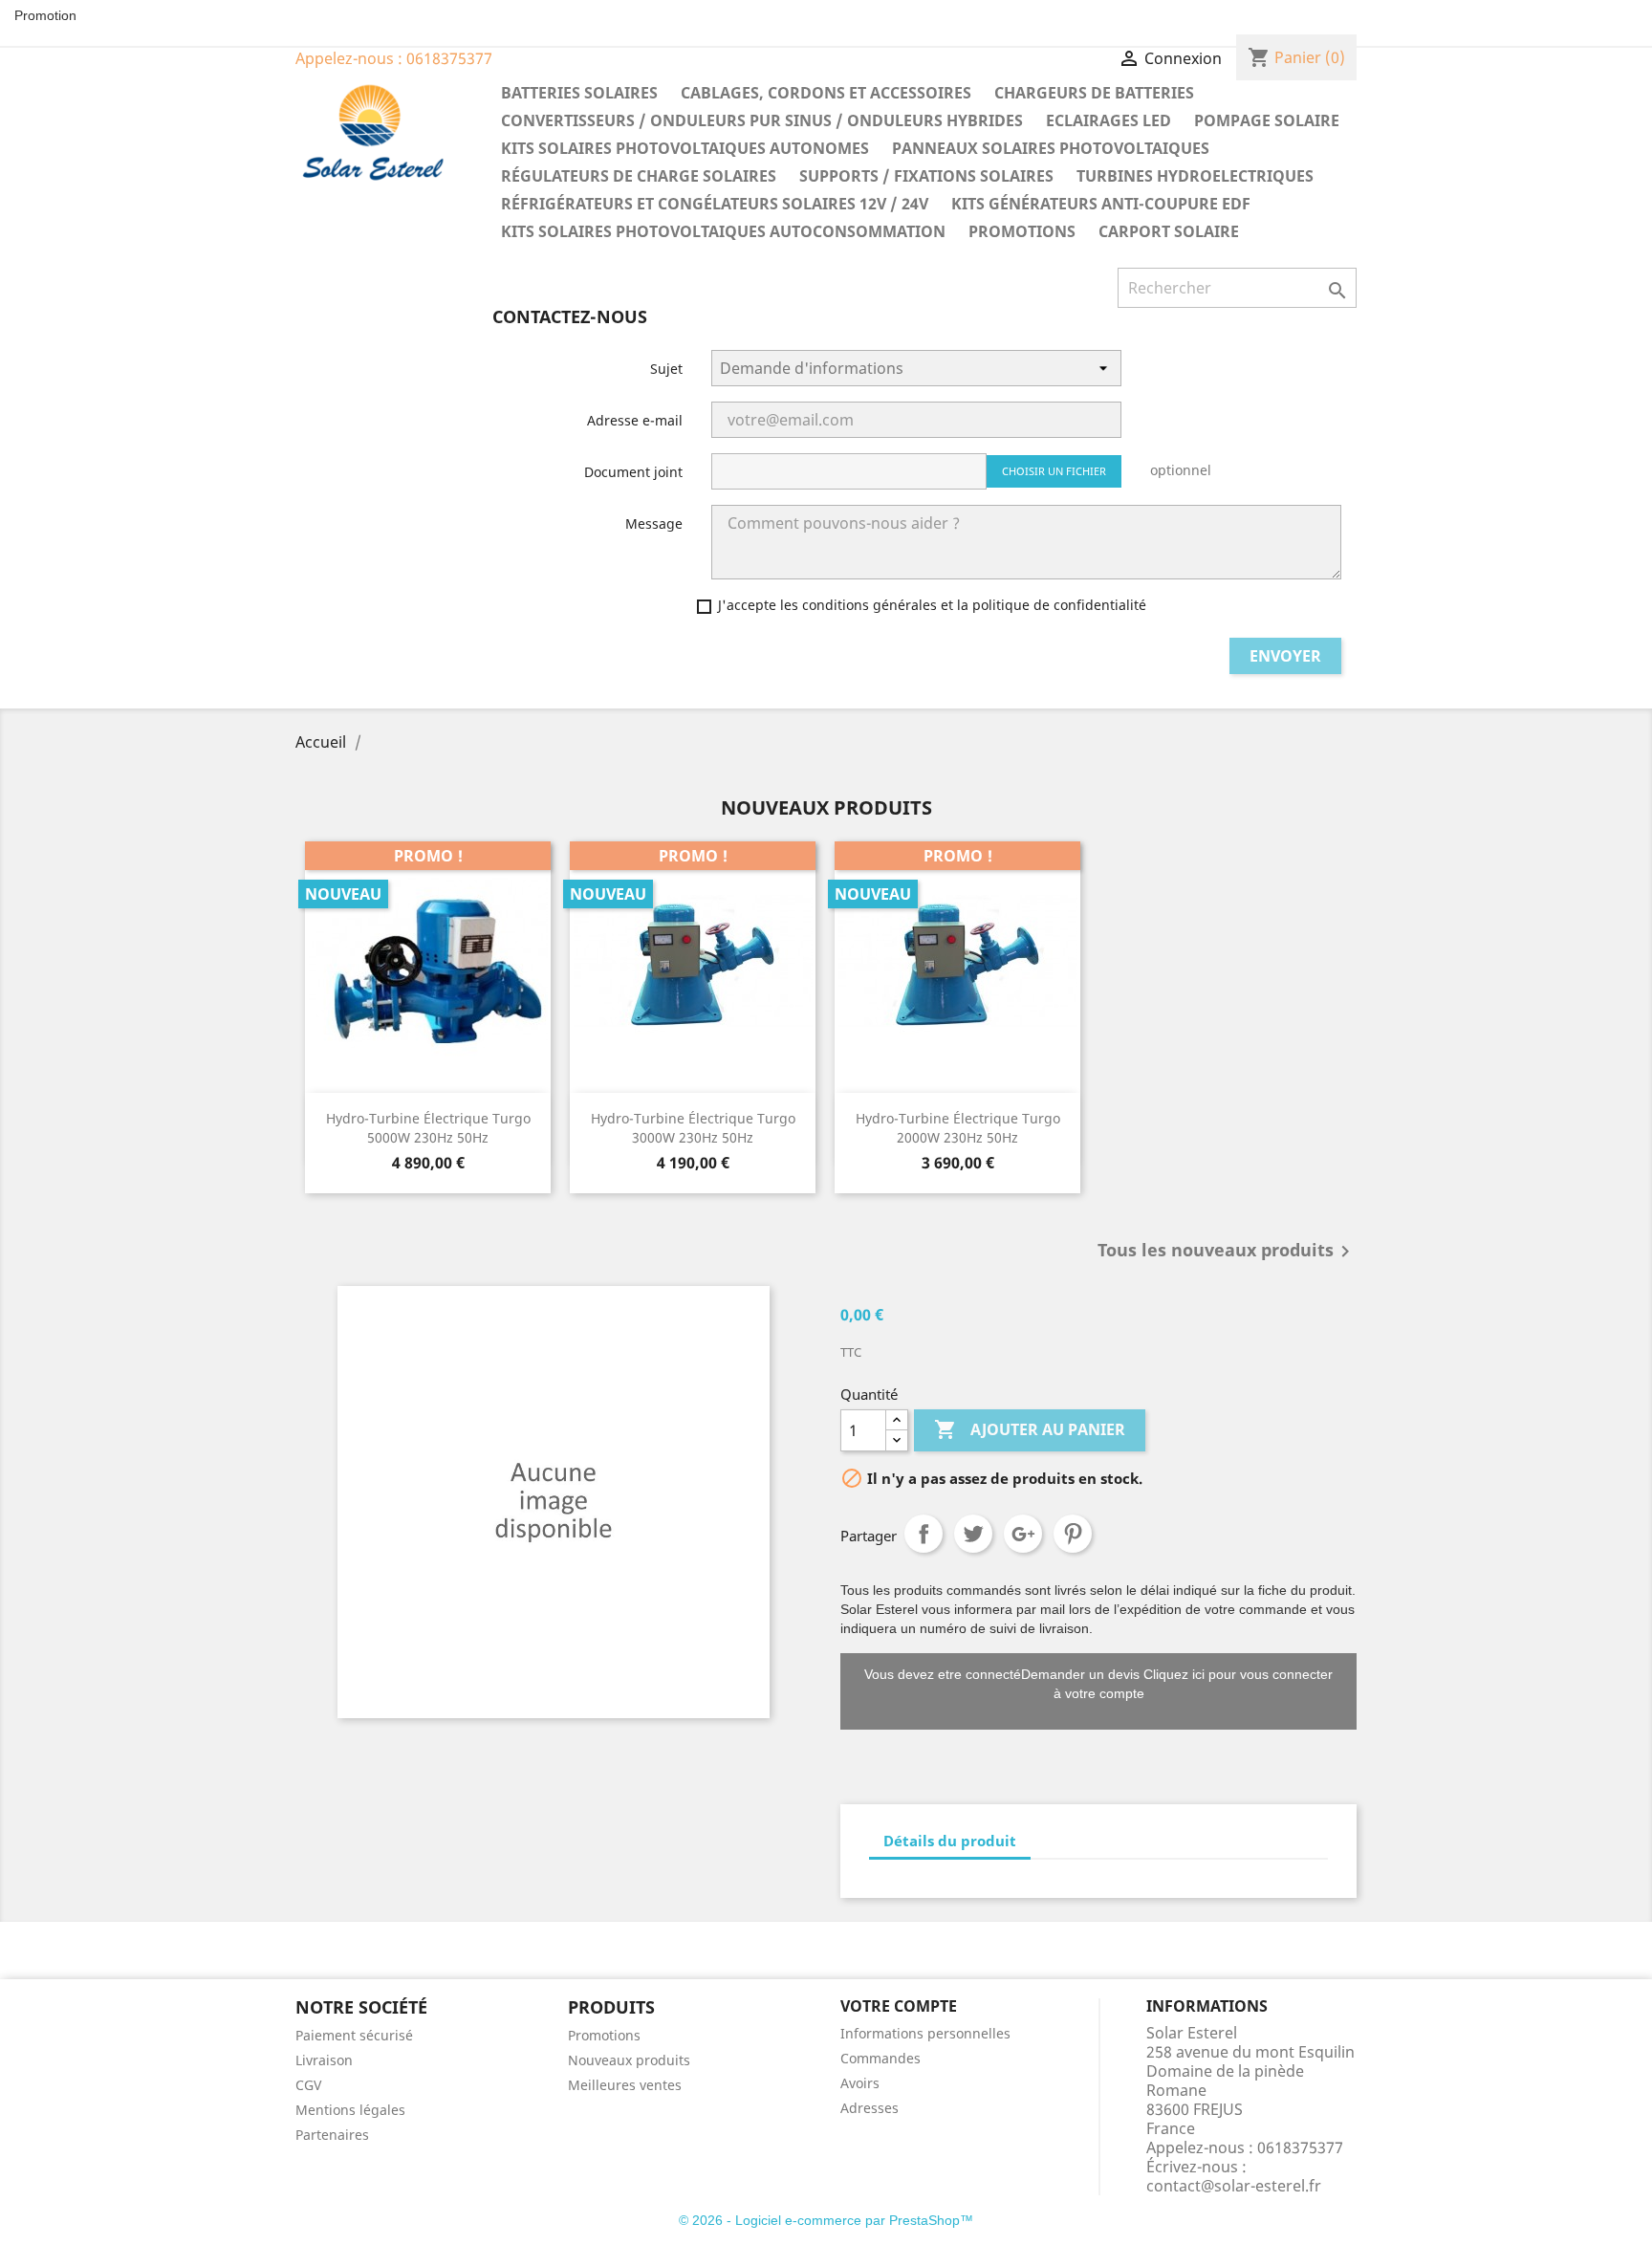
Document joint (633, 472)
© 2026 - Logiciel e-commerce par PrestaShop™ (826, 2220)
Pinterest (1073, 1534)
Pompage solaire (1267, 120)
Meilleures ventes (625, 2085)
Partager (924, 1534)
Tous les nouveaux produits (1227, 1252)
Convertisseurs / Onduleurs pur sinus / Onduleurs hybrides (762, 120)
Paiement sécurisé (354, 2035)
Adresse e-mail (635, 420)
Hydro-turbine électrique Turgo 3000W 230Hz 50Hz (693, 1128)
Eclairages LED (1109, 120)
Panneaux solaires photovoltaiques (1051, 148)
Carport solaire (1169, 231)
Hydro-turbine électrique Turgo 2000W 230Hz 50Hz (958, 1128)
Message (654, 523)
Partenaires (332, 2135)
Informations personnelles (925, 2033)
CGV (308, 2085)
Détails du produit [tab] (950, 1841)
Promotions (1022, 231)
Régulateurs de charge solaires (639, 176)
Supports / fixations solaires (926, 176)
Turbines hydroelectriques (1195, 176)
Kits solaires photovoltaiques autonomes (685, 148)
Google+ (1023, 1534)
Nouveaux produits (629, 2060)
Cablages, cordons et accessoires (826, 93)
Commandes (880, 2058)
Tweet (973, 1534)
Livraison (324, 2060)
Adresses (869, 2108)
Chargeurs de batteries (1094, 93)
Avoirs (860, 2083)
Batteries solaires (579, 93)
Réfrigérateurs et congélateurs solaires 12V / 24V (715, 204)
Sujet (666, 369)
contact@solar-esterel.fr (1234, 2186)
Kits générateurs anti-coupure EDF (1101, 204)
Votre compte (899, 2006)
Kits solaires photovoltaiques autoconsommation (723, 231)
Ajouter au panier (1030, 1429)
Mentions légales (350, 2110)
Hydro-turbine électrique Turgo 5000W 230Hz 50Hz (428, 1128)
